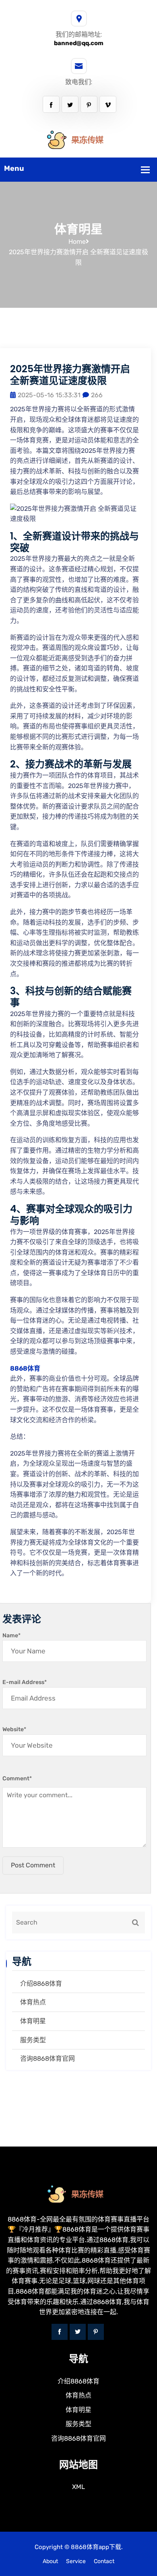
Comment (17, 1779)
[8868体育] (78, 140)
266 (97, 395)
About (50, 2561)
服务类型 (33, 2040)
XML (78, 2487)
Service (76, 2561)
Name (11, 1635)
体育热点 (33, 2002)
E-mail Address (25, 1682)
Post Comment (33, 1865)
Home (77, 242)
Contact (104, 2561)
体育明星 (33, 2021)
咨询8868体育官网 (48, 2059)
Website (14, 1729)
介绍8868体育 (41, 1984)
